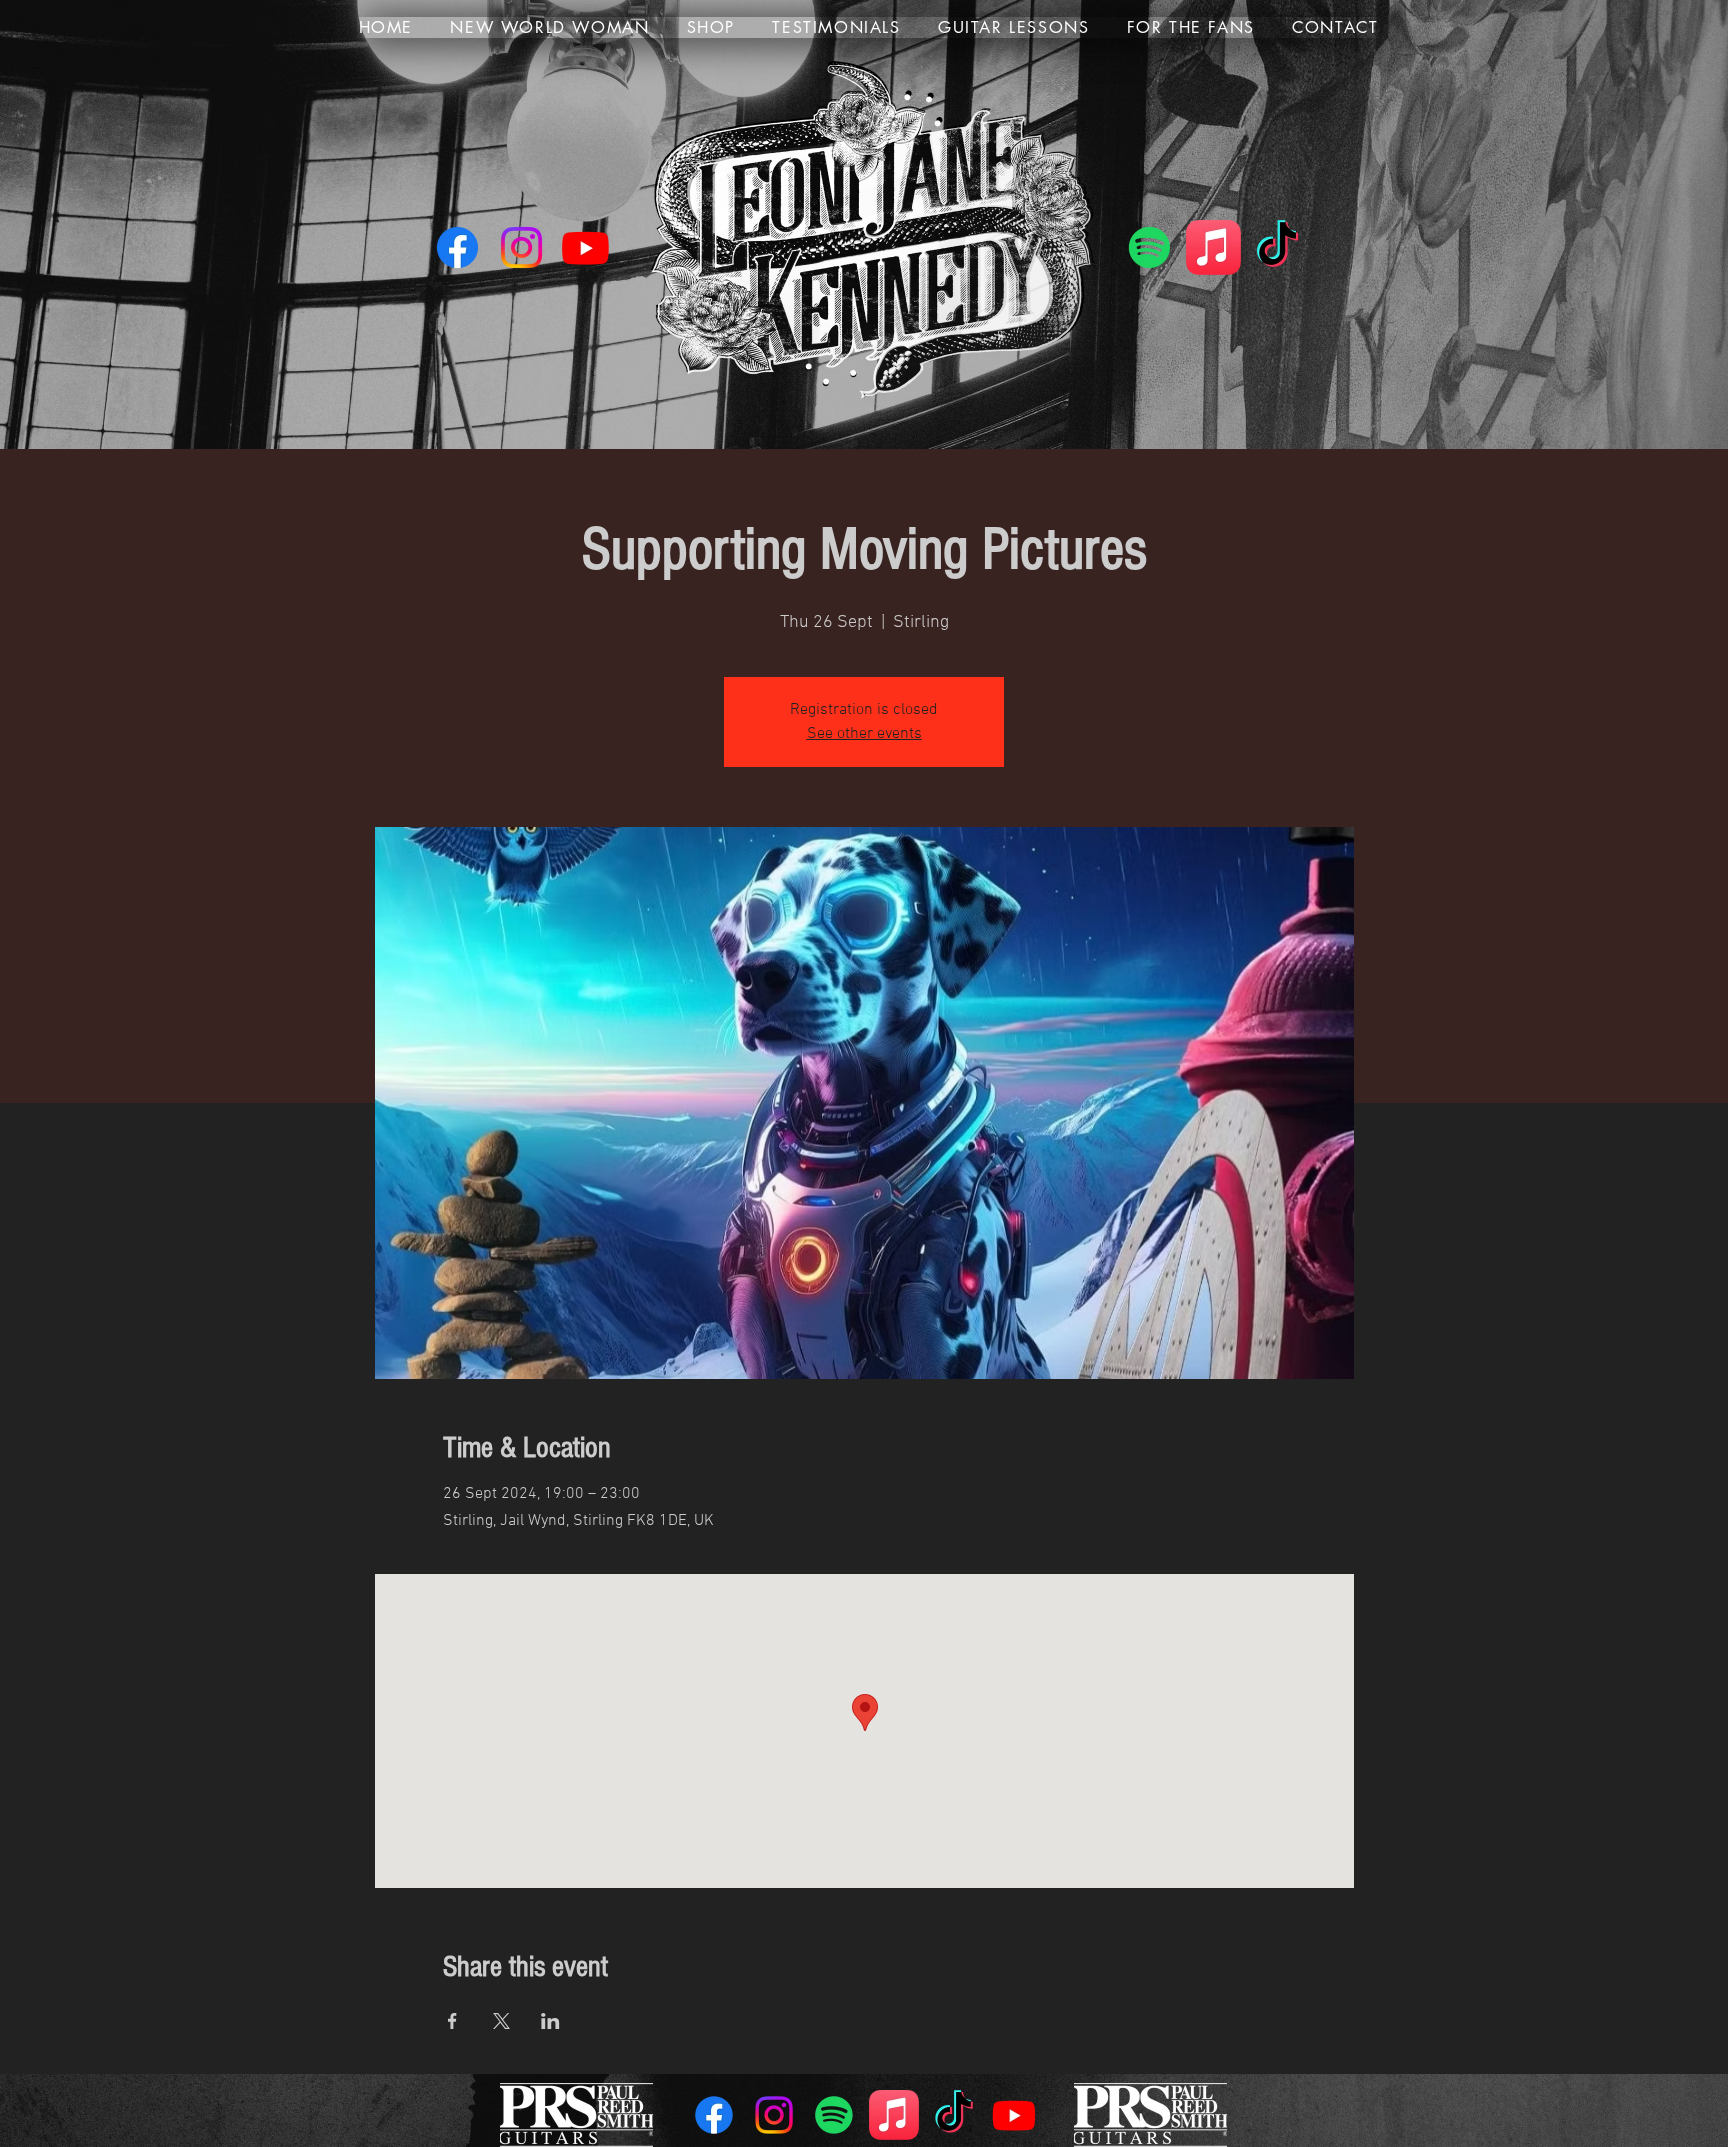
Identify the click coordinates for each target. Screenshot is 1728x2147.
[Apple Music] (1213, 247)
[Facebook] (457, 247)
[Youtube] (585, 247)
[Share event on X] (501, 2021)
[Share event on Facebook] (452, 2021)
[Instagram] (521, 247)
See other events (864, 734)
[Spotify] (1149, 247)
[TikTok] (1277, 247)
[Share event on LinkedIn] (550, 2021)
